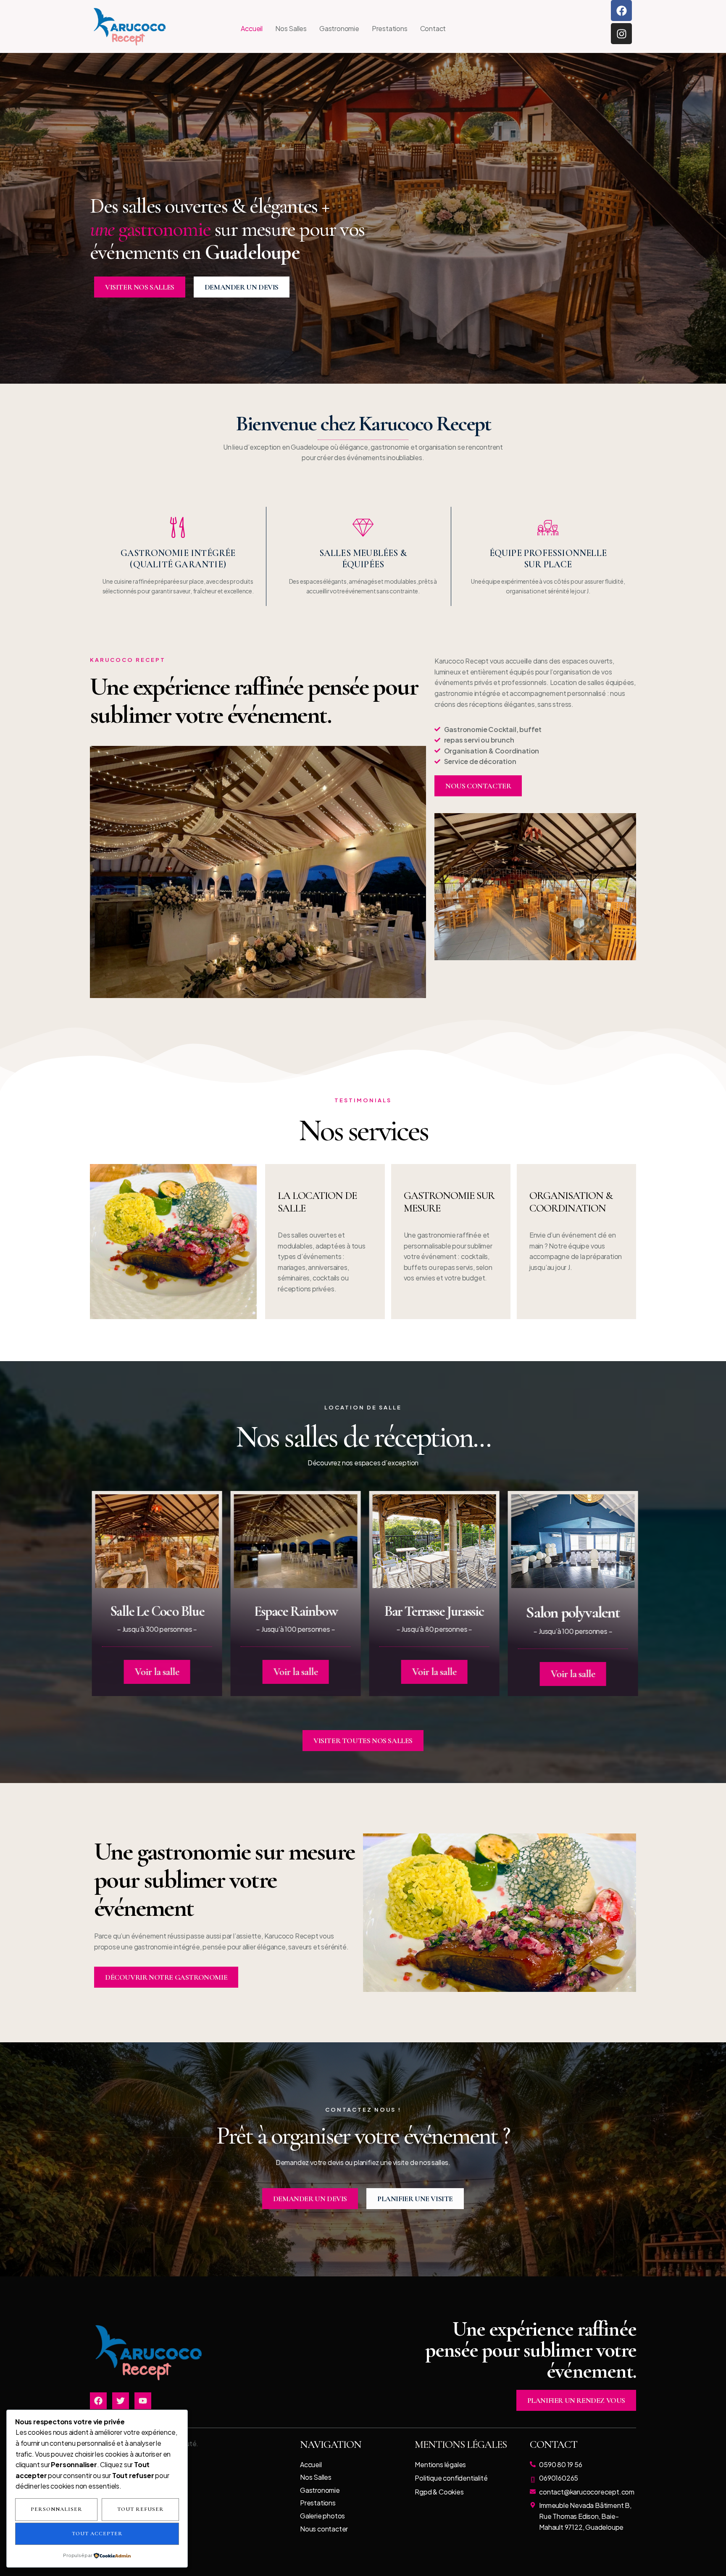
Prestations (390, 28)
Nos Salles (291, 28)
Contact (433, 28)
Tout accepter (97, 2534)
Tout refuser (141, 2509)
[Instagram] (621, 34)
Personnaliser (57, 2509)
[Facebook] (621, 11)
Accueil (252, 28)
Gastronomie (339, 28)
